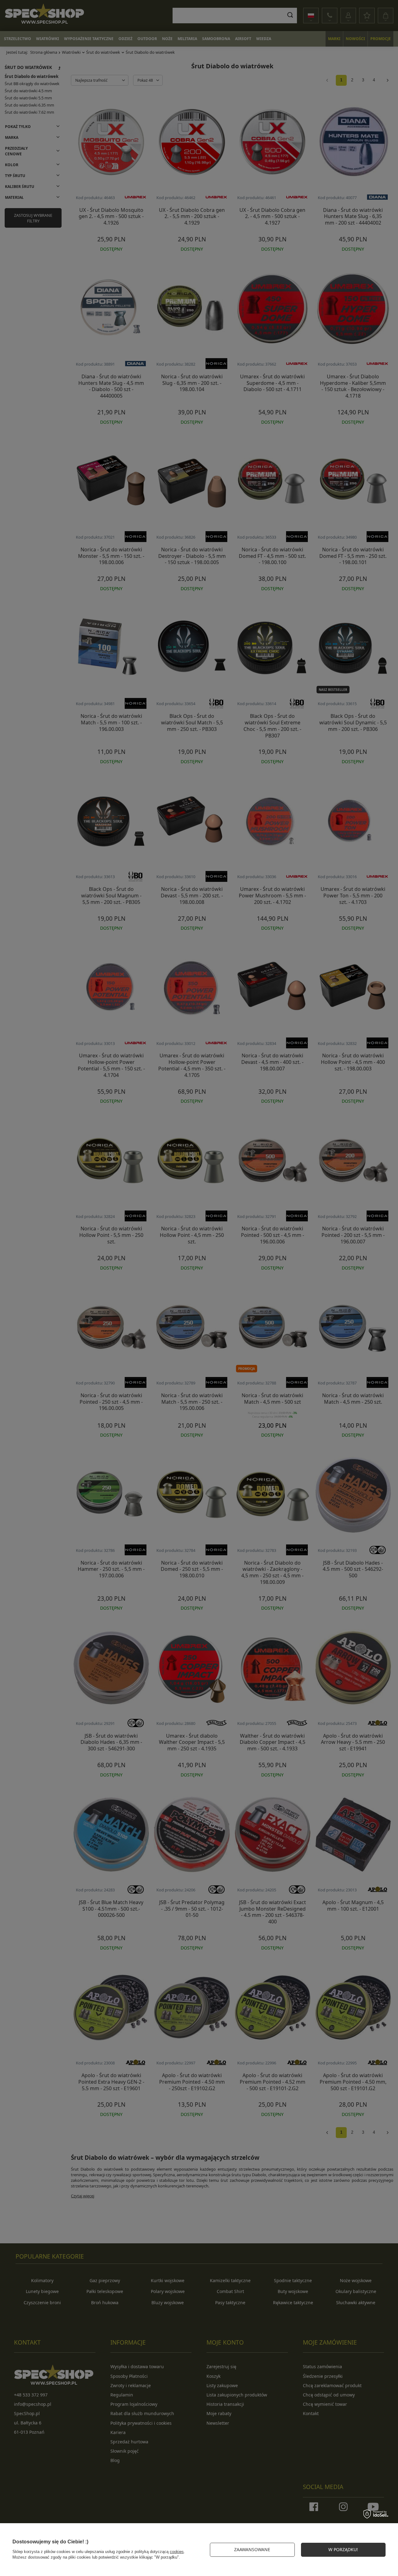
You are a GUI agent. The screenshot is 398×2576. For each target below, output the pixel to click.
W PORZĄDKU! (343, 2549)
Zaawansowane (252, 2549)
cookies (177, 2552)
